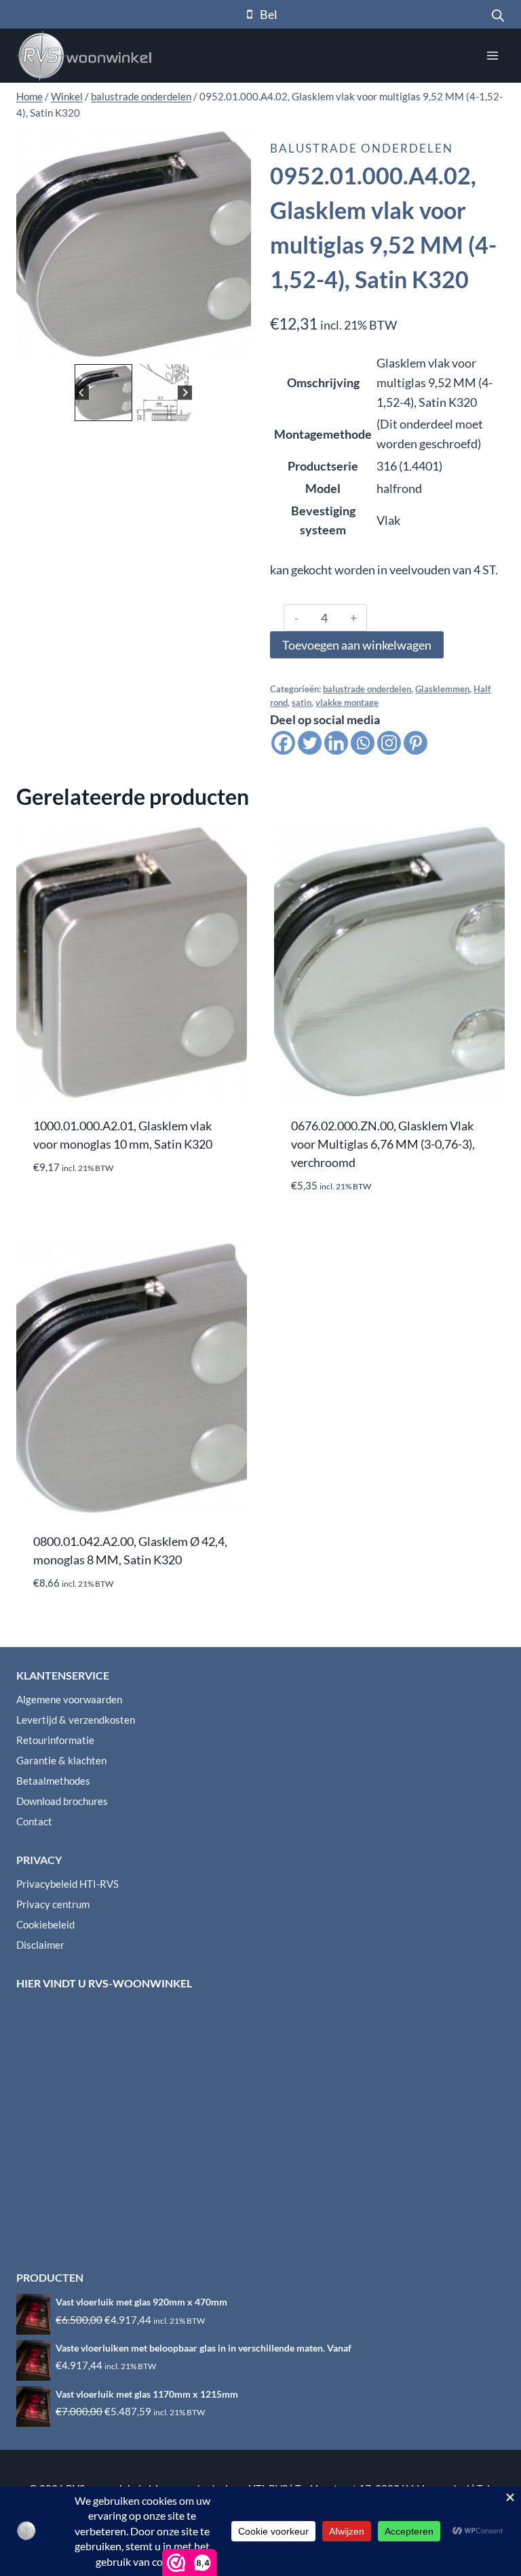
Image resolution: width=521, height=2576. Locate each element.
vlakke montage (347, 703)
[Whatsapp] (363, 743)
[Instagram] (389, 743)
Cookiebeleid (45, 1924)
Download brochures (62, 1801)
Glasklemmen (442, 689)
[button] (103, 393)
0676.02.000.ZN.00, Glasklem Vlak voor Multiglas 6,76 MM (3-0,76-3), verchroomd (383, 1144)
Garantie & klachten (61, 1760)
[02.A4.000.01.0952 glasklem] (134, 243)
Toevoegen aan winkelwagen (357, 645)
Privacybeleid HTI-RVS (67, 1884)
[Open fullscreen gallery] (237, 347)
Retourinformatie (55, 1740)
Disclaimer (40, 1945)
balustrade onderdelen (362, 148)
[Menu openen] (492, 55)
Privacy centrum (53, 1904)
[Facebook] (283, 743)
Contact (34, 1821)
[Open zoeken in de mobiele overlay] (498, 14)
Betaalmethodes (53, 1781)
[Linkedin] (336, 743)
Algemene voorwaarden (69, 1699)
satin (302, 703)
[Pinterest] (416, 743)
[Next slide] (185, 393)
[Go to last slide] (82, 393)
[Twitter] (310, 743)
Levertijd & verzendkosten (76, 1720)
